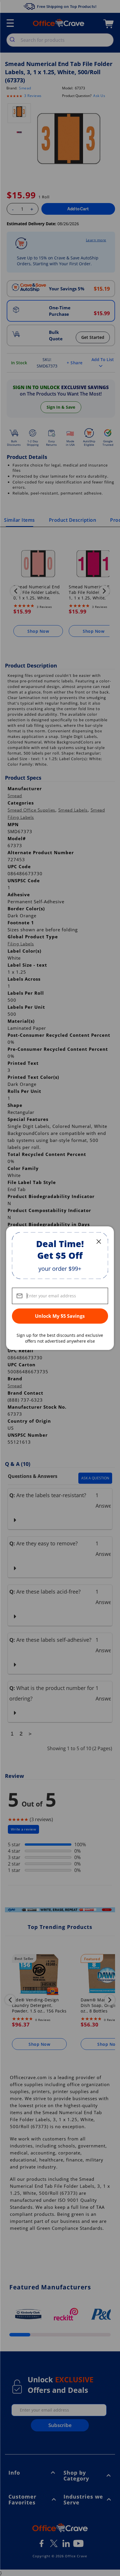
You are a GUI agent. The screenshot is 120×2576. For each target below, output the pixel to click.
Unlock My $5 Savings (60, 1316)
